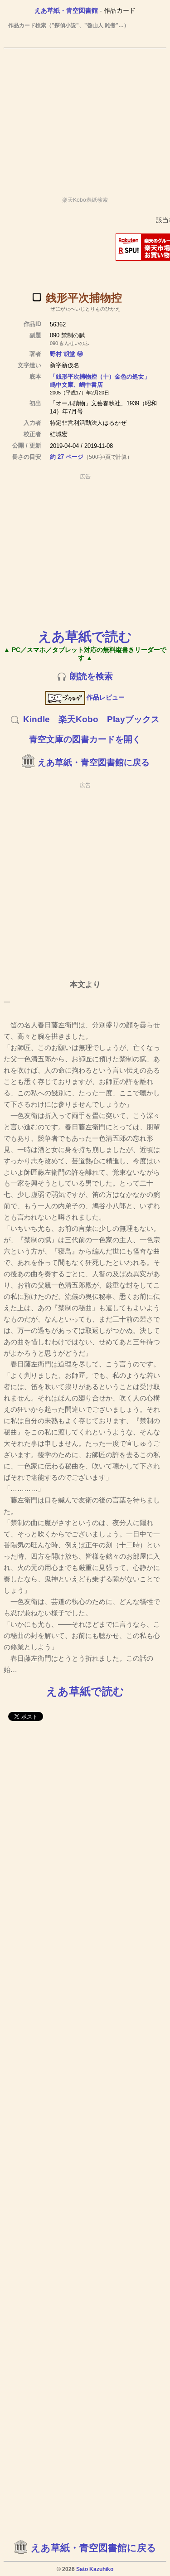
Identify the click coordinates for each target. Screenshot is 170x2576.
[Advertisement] (85, 118)
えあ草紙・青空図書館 (66, 10)
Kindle (36, 719)
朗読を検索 (91, 676)
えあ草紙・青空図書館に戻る (94, 762)
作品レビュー (106, 697)
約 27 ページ (67, 457)
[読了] (37, 297)
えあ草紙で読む (85, 636)
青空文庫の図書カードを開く (85, 739)
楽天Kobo (78, 719)
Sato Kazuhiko (95, 2569)
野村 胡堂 (63, 354)
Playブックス (133, 719)
